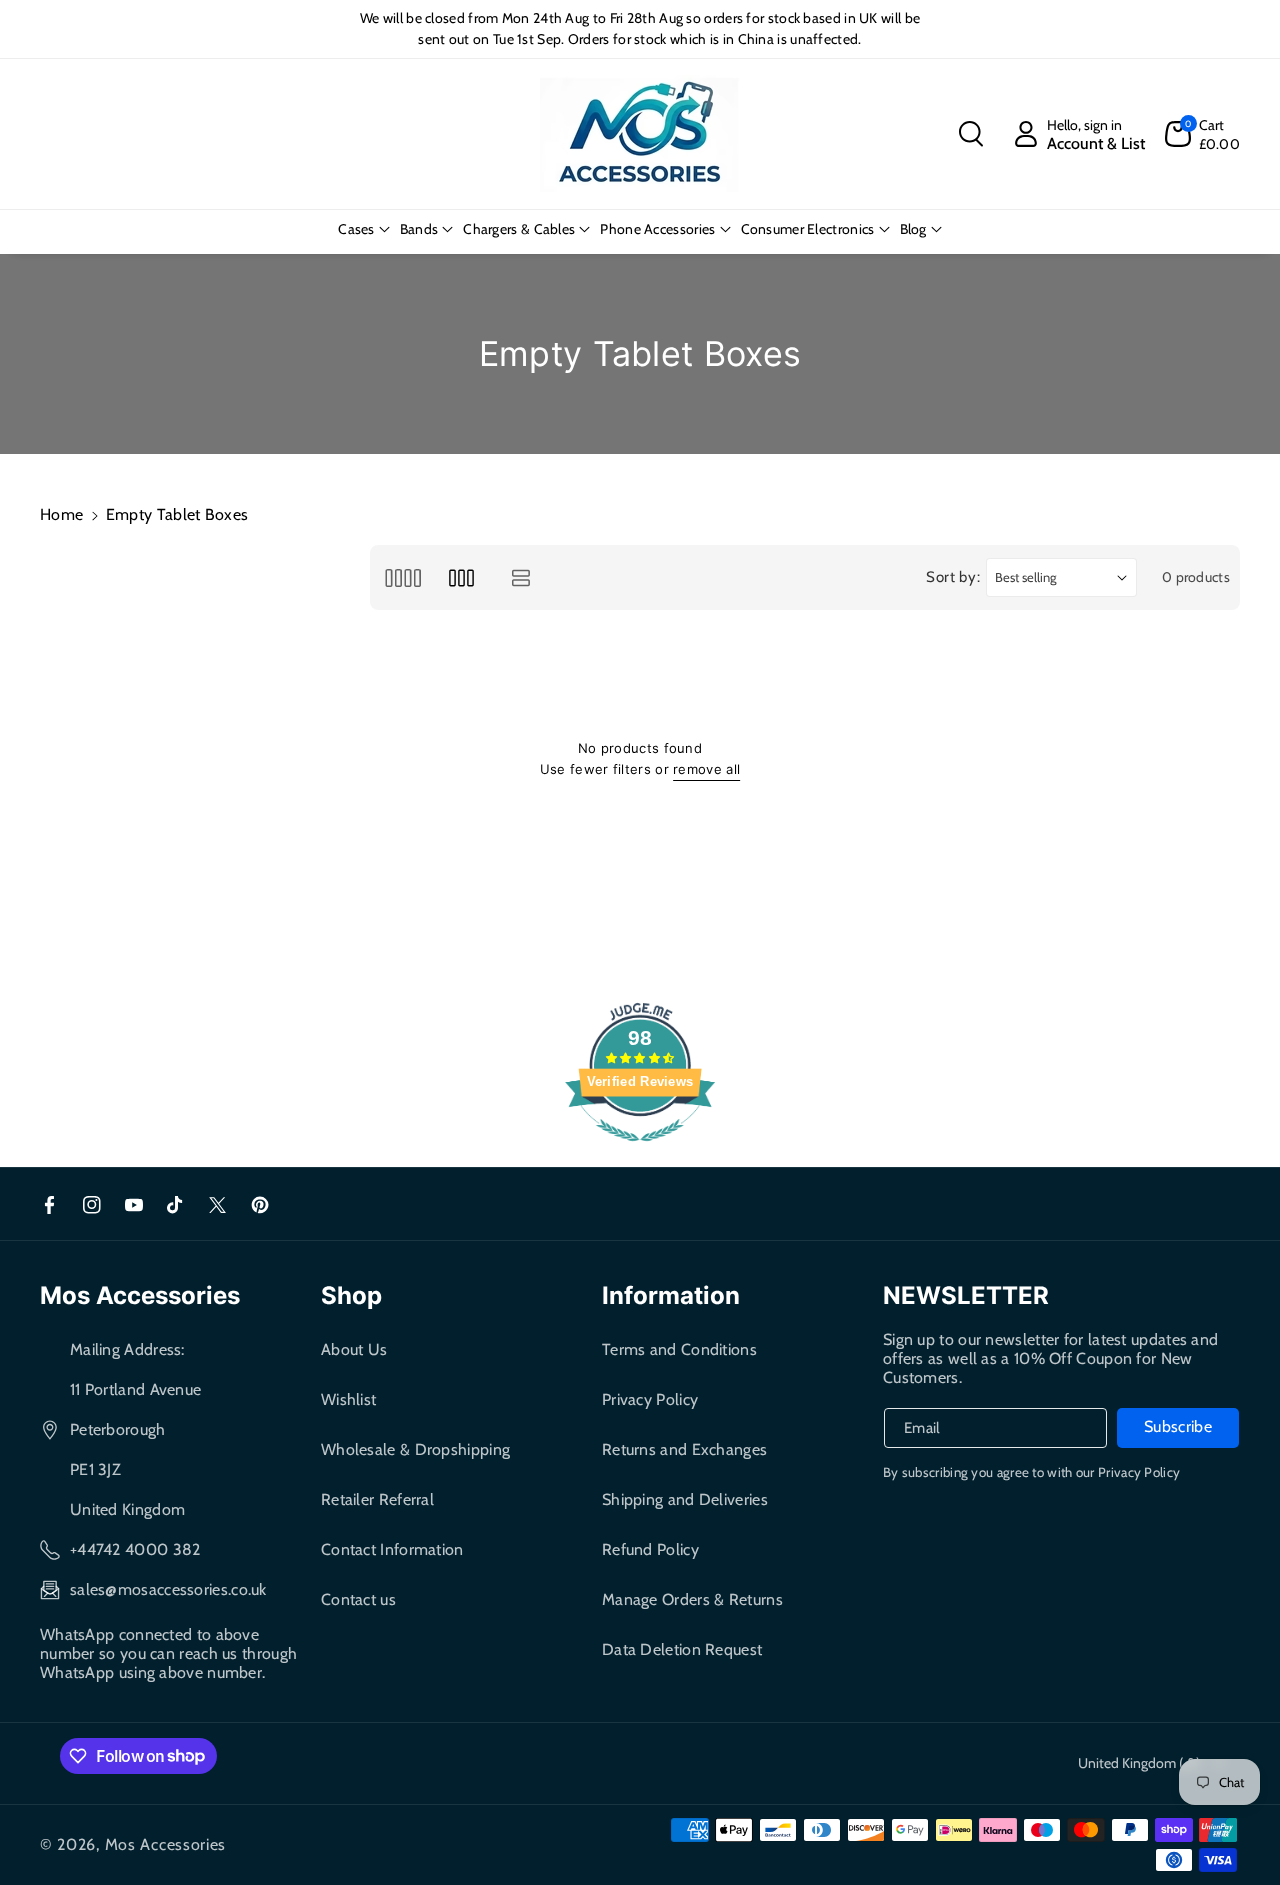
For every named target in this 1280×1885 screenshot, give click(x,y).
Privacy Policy (650, 1399)
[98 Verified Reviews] (640, 1151)
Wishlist (348, 1399)
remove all (706, 769)
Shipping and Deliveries (685, 1499)
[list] (521, 577)
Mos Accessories (166, 1844)
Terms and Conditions (679, 1349)
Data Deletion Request (682, 1649)
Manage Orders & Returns (692, 1599)
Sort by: (953, 577)
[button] (971, 134)
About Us (354, 1349)
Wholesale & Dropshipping (415, 1449)
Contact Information (392, 1549)
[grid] (402, 577)
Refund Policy (650, 1549)
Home (61, 514)
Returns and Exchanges (684, 1449)
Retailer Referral (377, 1499)
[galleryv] (461, 577)
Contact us (358, 1599)
